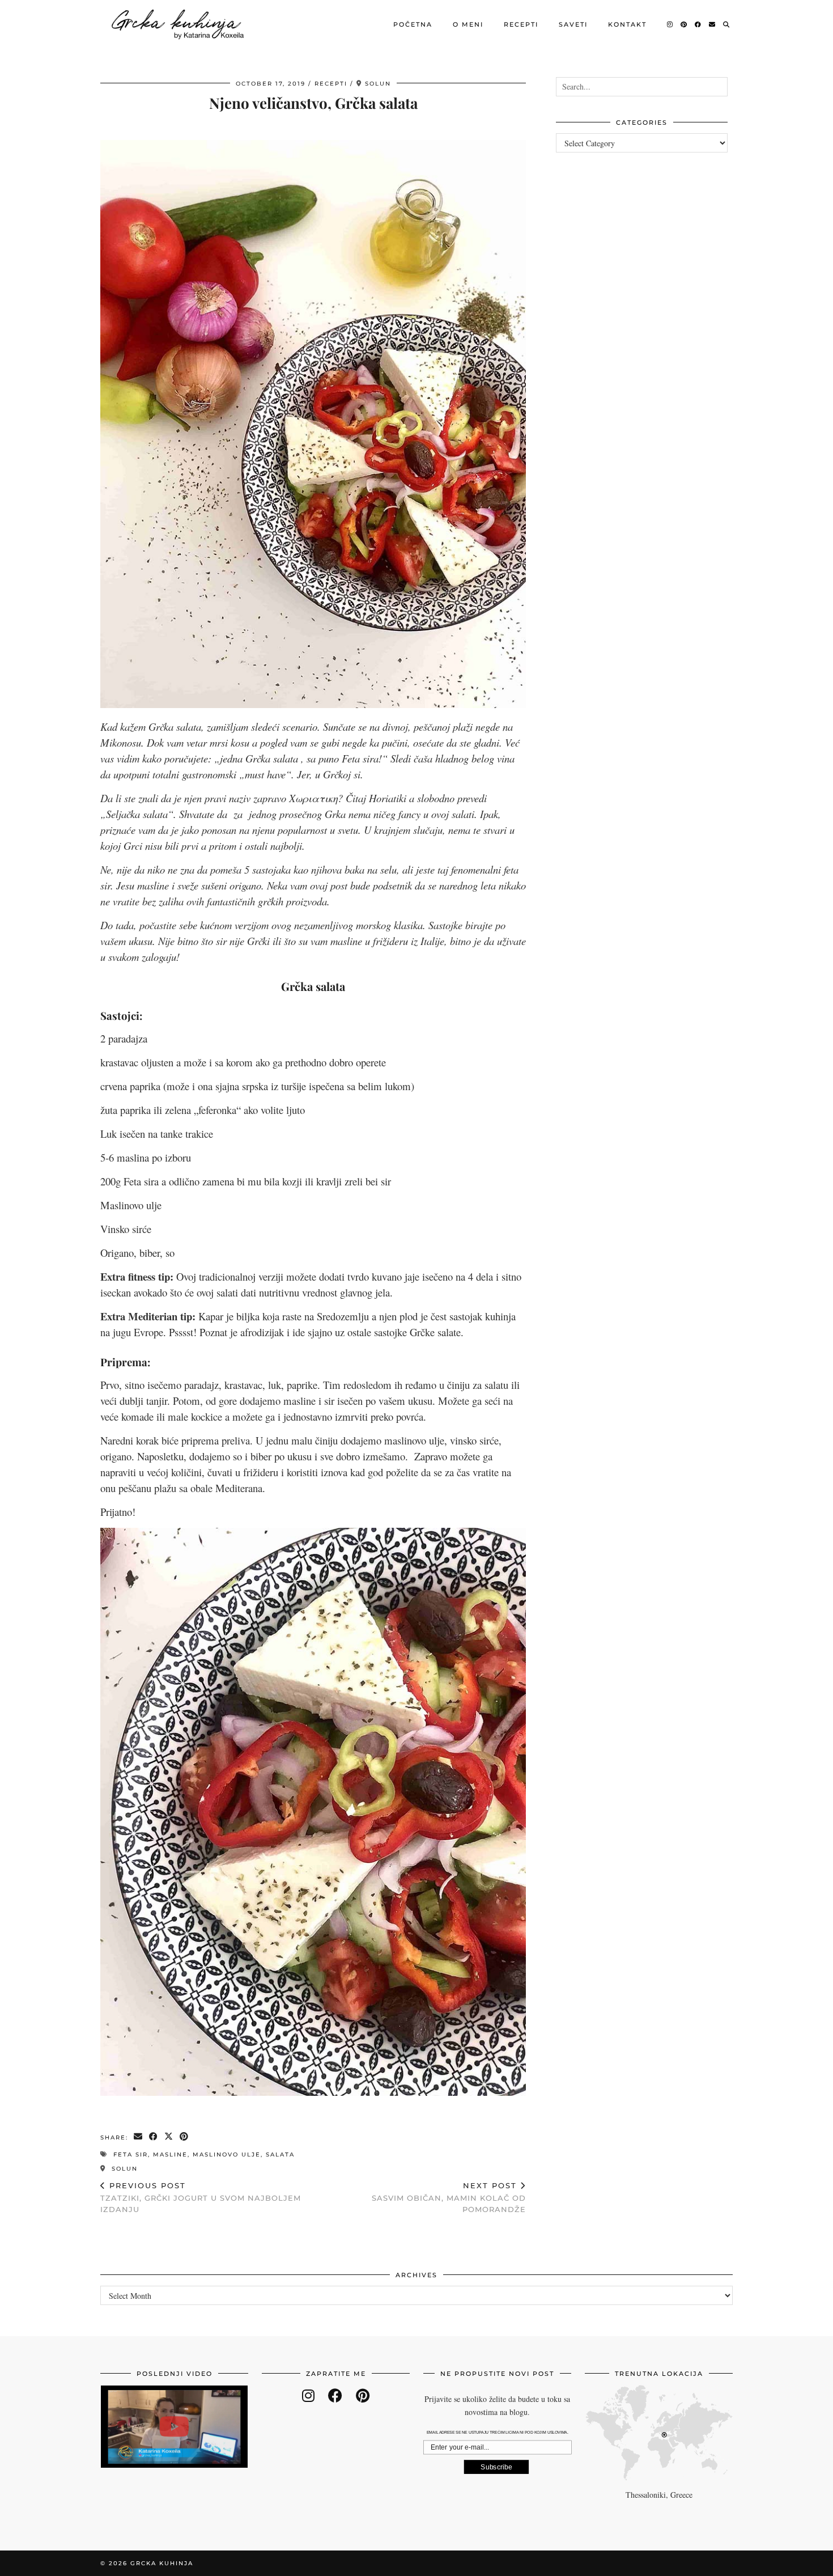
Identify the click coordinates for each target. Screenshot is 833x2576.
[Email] (713, 24)
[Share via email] (139, 2137)
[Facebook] (698, 24)
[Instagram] (670, 24)
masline (170, 2155)
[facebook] (335, 2395)
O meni (468, 24)
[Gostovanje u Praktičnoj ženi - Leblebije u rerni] (174, 2427)
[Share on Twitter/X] (169, 2137)
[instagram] (308, 2395)
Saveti (573, 24)
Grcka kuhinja (162, 2563)
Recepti (521, 24)
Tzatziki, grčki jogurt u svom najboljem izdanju (201, 2197)
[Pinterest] (684, 24)
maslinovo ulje (227, 2155)
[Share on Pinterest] (184, 2137)
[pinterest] (363, 2395)
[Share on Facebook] (154, 2137)
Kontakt (627, 24)
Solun (123, 2169)
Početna (413, 24)
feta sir (131, 2155)
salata (280, 2155)
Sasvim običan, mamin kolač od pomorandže (449, 2197)
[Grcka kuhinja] (177, 24)
